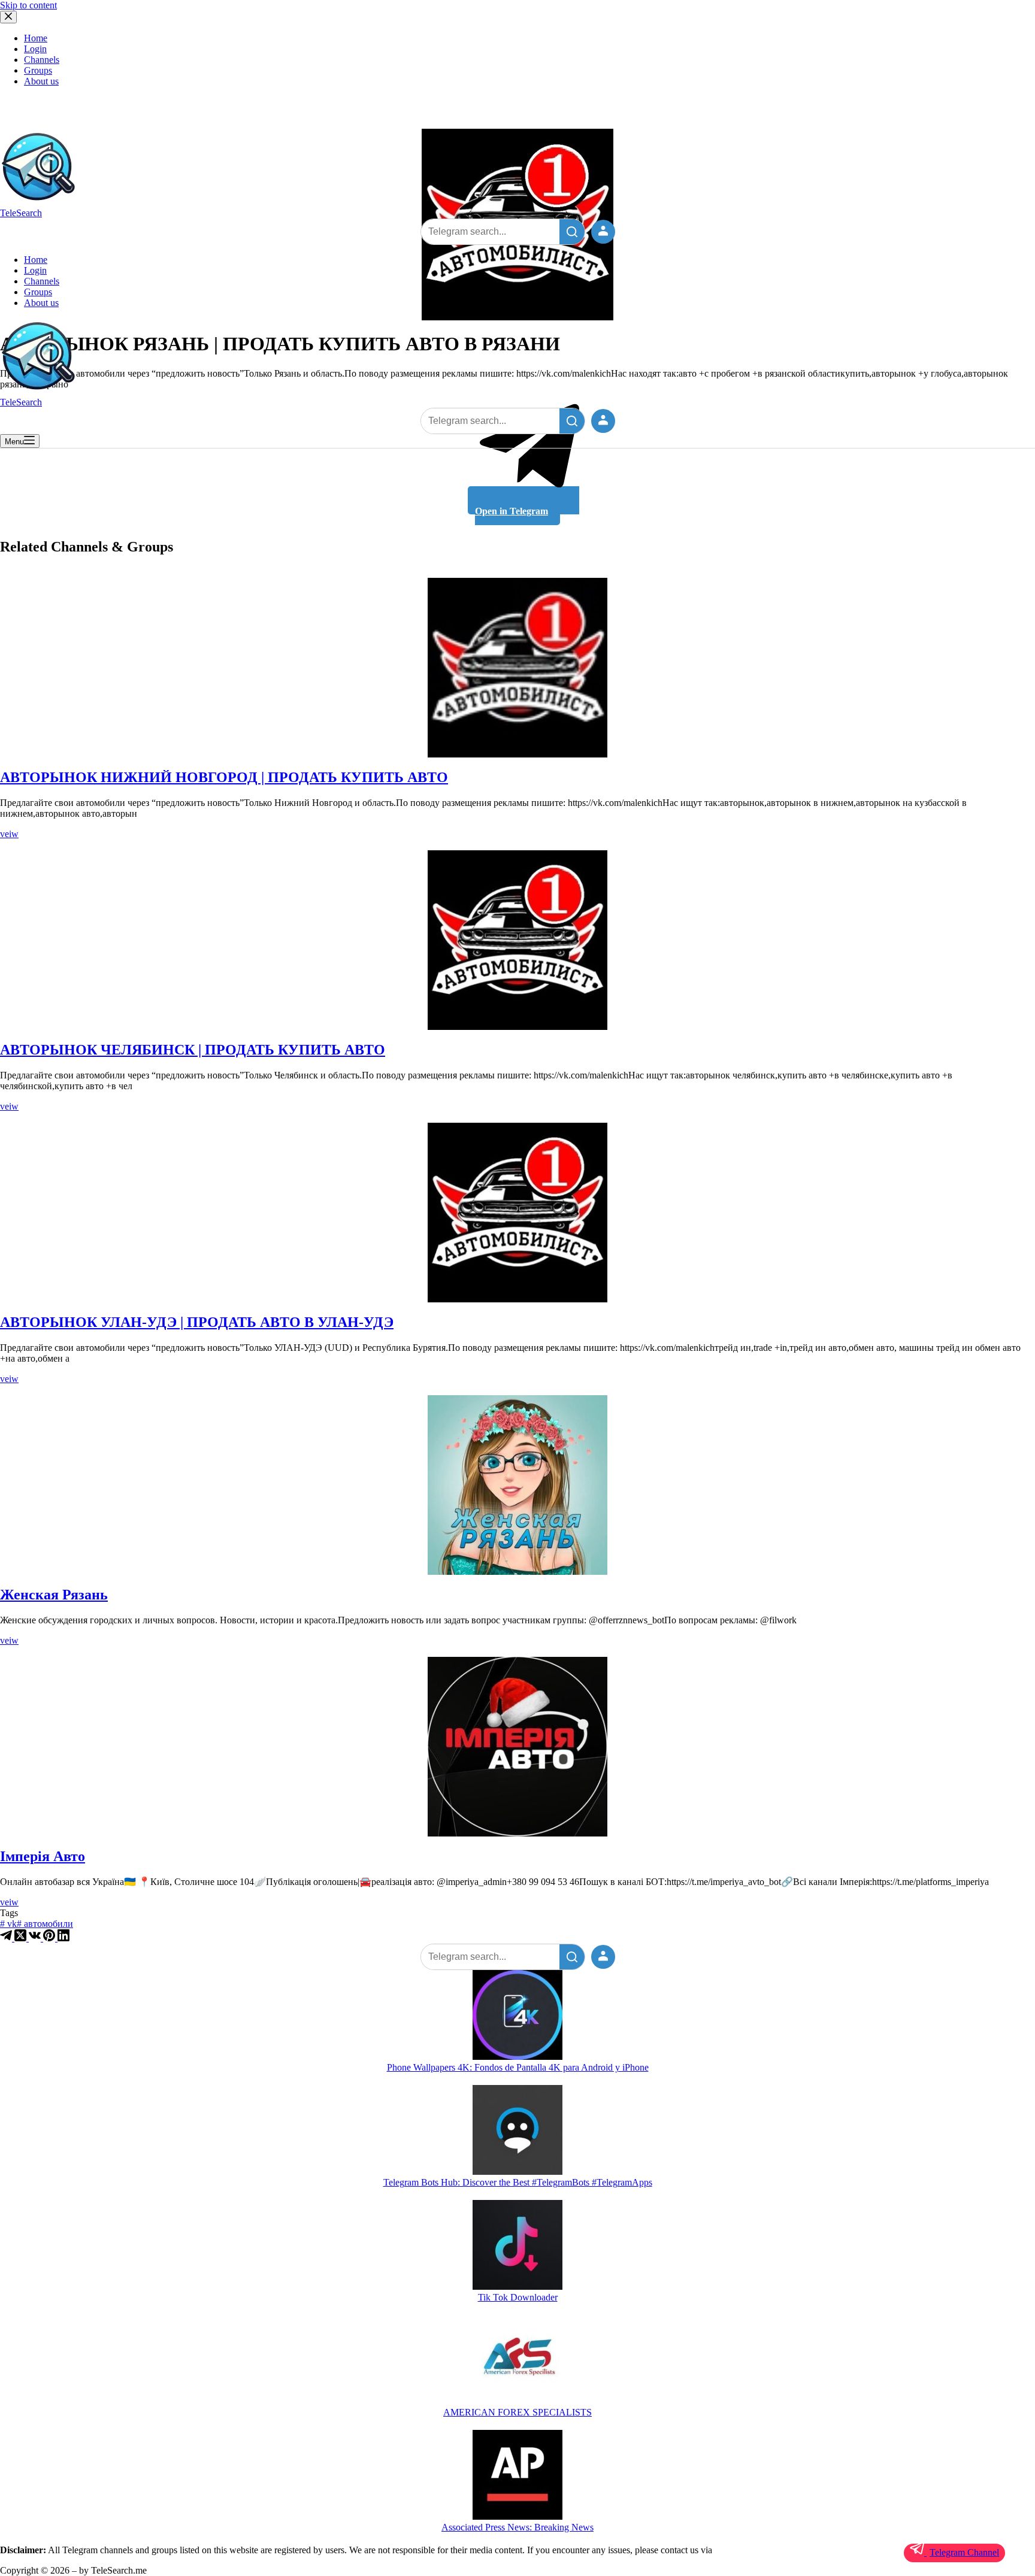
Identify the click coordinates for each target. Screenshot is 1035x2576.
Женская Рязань (54, 1595)
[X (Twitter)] (22, 1938)
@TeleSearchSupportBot (761, 2550)
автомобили (45, 1924)
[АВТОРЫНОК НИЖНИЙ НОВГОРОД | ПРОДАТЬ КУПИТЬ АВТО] (517, 668)
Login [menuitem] (35, 49)
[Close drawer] (8, 17)
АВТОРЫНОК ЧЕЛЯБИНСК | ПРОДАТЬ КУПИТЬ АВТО (193, 1050)
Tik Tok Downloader (518, 2297)
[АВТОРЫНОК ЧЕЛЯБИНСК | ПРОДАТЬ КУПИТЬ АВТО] (517, 940)
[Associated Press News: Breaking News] (517, 2476)
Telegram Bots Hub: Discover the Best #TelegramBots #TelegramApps (518, 2182)
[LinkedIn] (63, 1938)
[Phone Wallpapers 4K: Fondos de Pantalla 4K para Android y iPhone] (517, 2016)
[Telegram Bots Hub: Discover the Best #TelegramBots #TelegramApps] (517, 2131)
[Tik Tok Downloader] (517, 2246)
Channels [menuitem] (42, 60)
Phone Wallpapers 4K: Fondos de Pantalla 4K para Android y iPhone (518, 2067)
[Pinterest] (50, 1938)
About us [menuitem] (41, 81)
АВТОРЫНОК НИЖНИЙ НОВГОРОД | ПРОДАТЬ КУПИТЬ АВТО (224, 777)
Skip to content (28, 5)
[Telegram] (7, 1938)
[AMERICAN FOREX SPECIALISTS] (517, 2361)
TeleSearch (21, 213)
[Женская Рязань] (517, 1485)
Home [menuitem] (36, 38)
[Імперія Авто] (517, 1747)
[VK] (36, 1938)
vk (8, 1924)
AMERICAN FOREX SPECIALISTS (517, 2412)
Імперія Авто (43, 1856)
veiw (9, 834)
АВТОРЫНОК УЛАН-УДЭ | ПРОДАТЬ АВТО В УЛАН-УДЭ (197, 1322)
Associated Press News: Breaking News (517, 2527)
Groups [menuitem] (38, 70)
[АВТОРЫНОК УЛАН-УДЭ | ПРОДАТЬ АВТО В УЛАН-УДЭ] (517, 1213)
